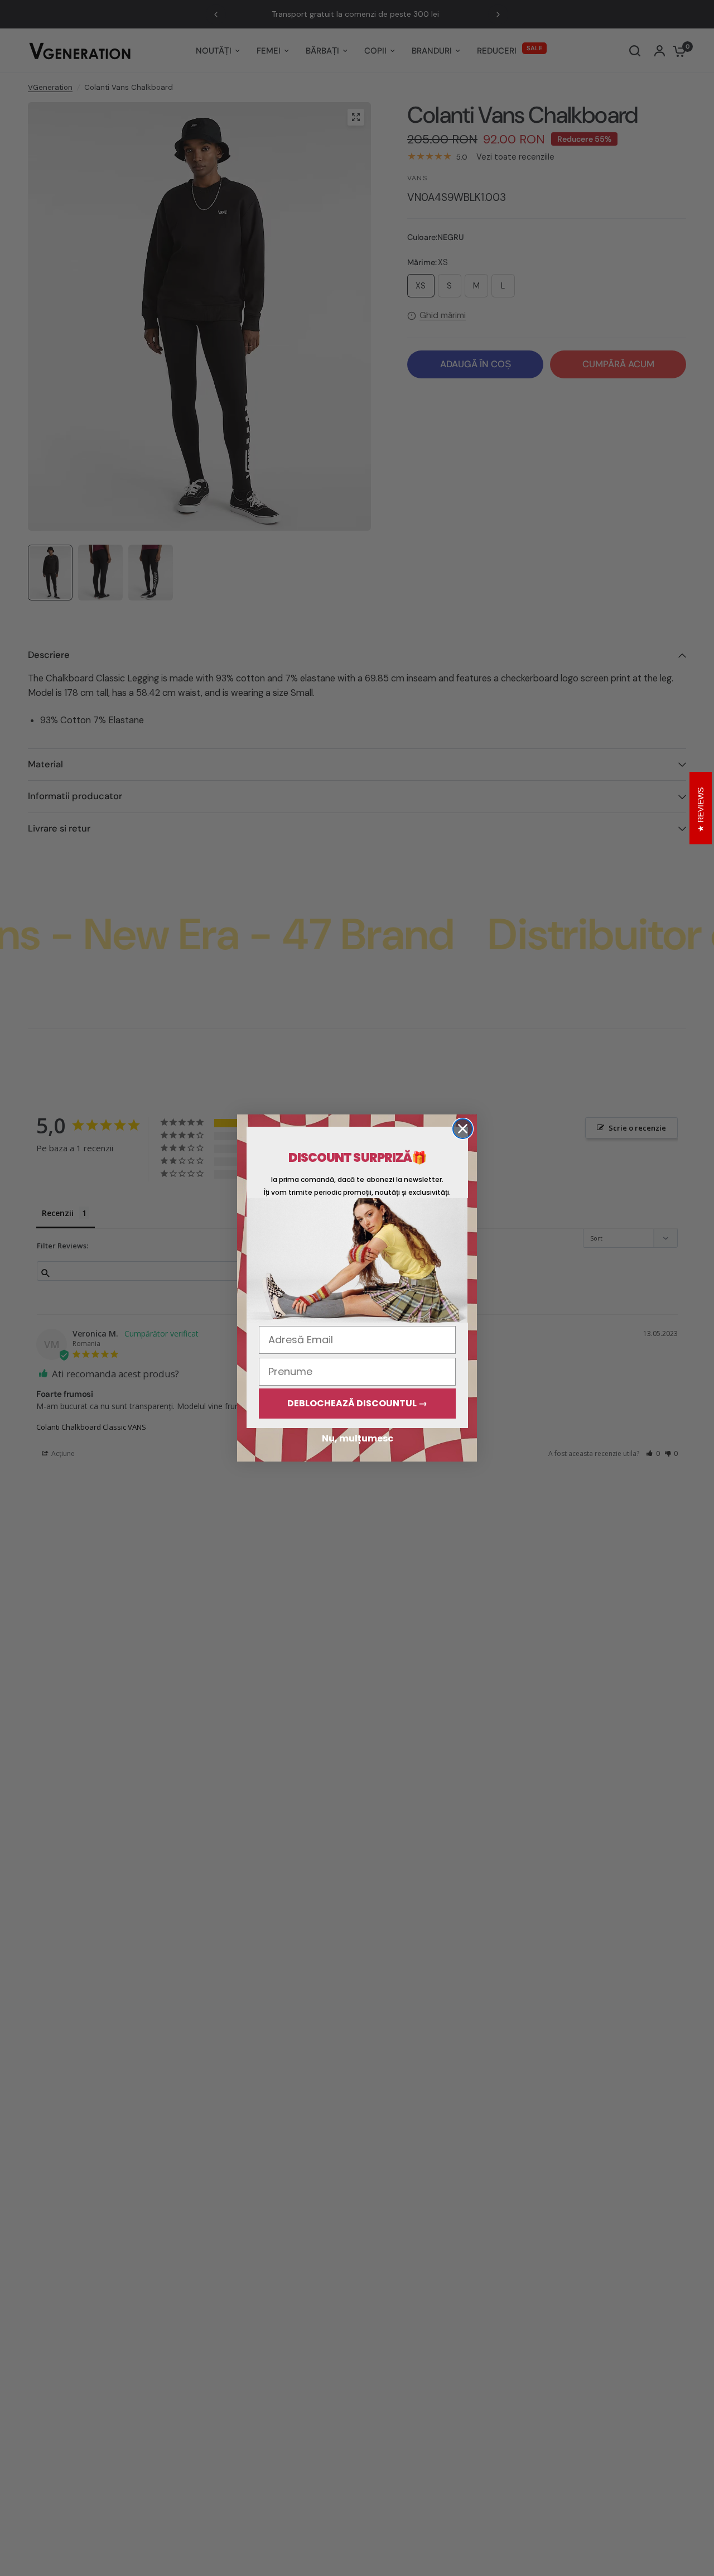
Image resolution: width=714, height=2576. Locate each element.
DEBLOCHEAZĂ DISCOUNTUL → (357, 1403)
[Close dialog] (463, 1129)
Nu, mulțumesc (358, 1438)
